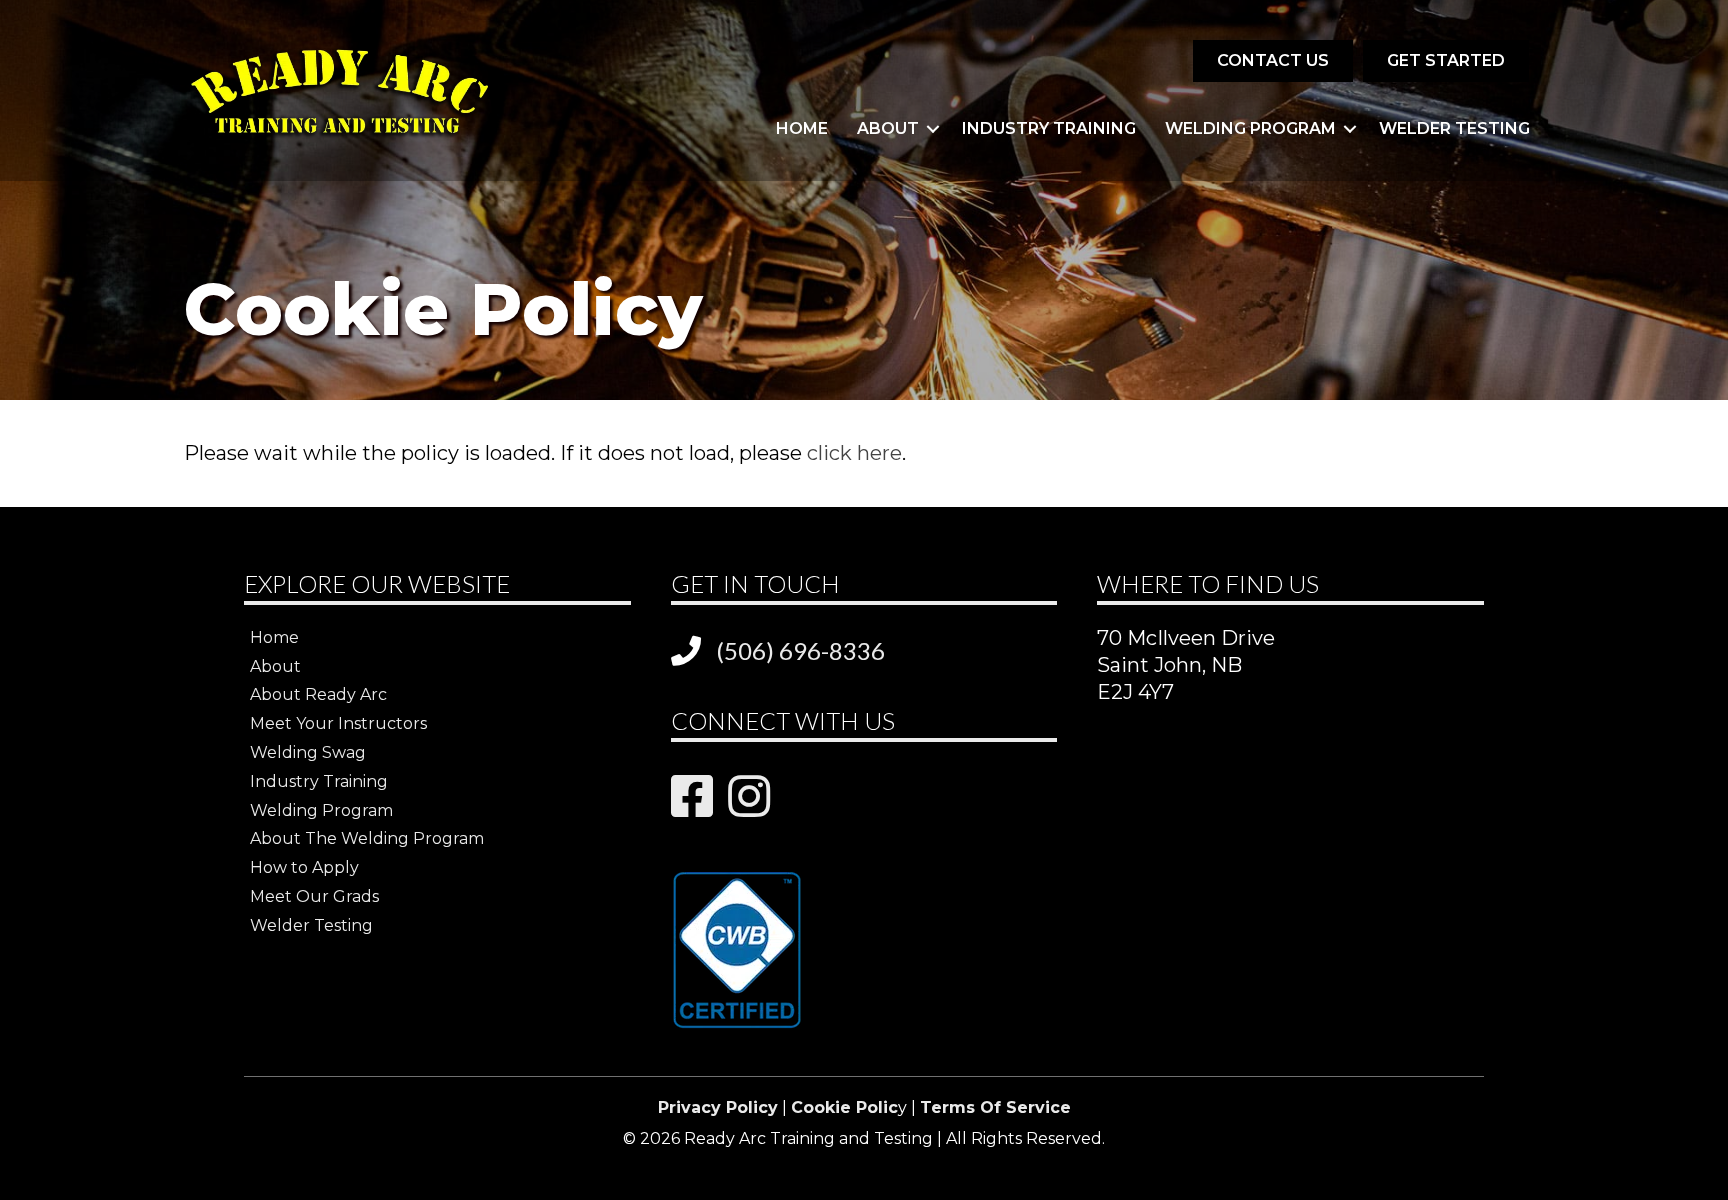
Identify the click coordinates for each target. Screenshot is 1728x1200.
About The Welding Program (367, 838)
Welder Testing (1454, 128)
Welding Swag (308, 752)
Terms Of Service (995, 1107)
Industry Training (1049, 128)
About (888, 128)
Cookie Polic (844, 1107)
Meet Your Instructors (338, 723)
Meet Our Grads (314, 896)
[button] (933, 129)
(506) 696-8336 (800, 650)
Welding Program (1250, 128)
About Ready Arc (318, 694)
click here (854, 453)
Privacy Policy (718, 1107)
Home (802, 128)
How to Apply (304, 867)
